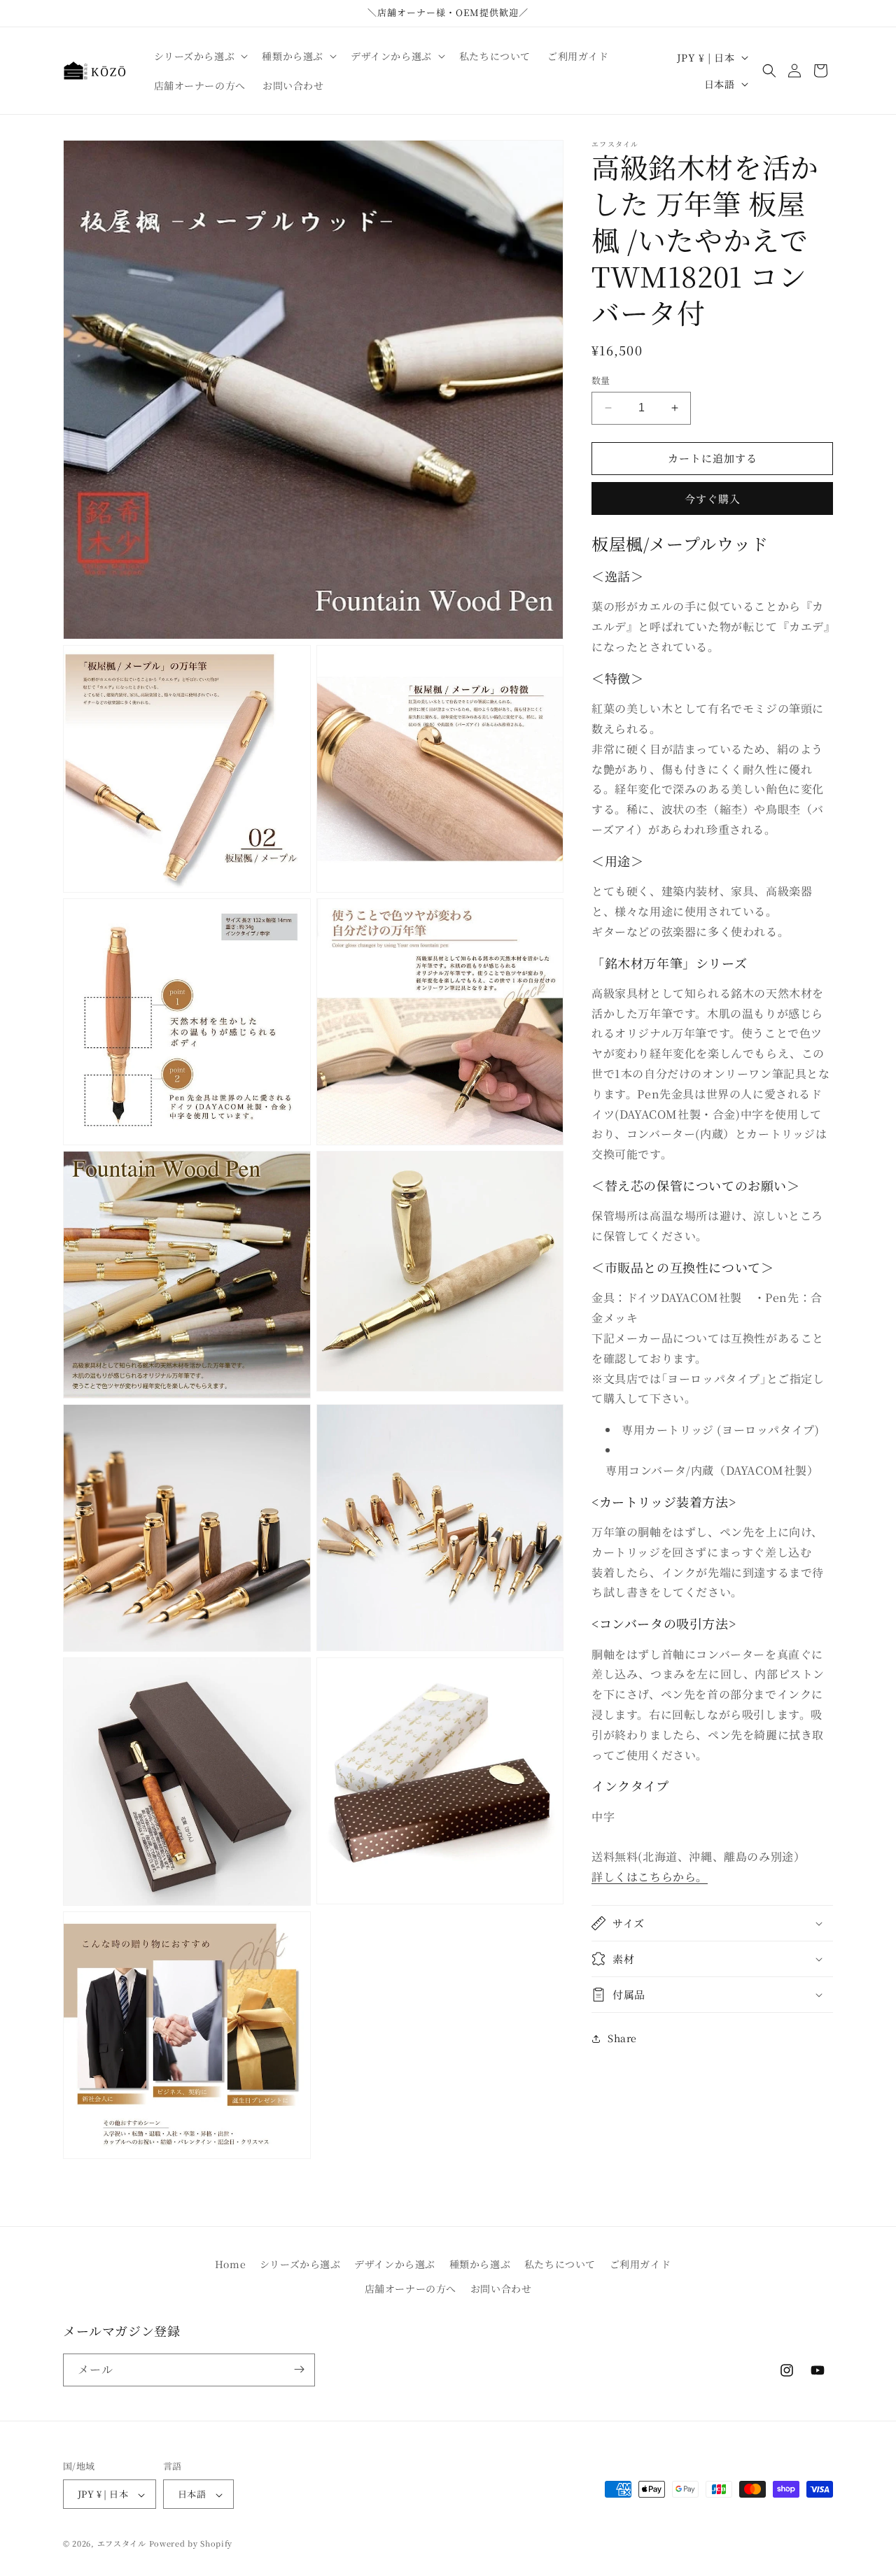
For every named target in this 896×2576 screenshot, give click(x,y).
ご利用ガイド (640, 2264)
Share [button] (622, 2038)
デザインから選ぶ (395, 2264)
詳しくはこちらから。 (650, 1877)
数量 (601, 380)
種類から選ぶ (480, 2264)
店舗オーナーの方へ (411, 2289)
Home (230, 2264)
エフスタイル (122, 2544)
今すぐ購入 (713, 498)
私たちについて (560, 2264)
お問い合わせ (501, 2289)
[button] (200, 56)
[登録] (299, 2369)
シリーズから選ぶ (300, 2264)
